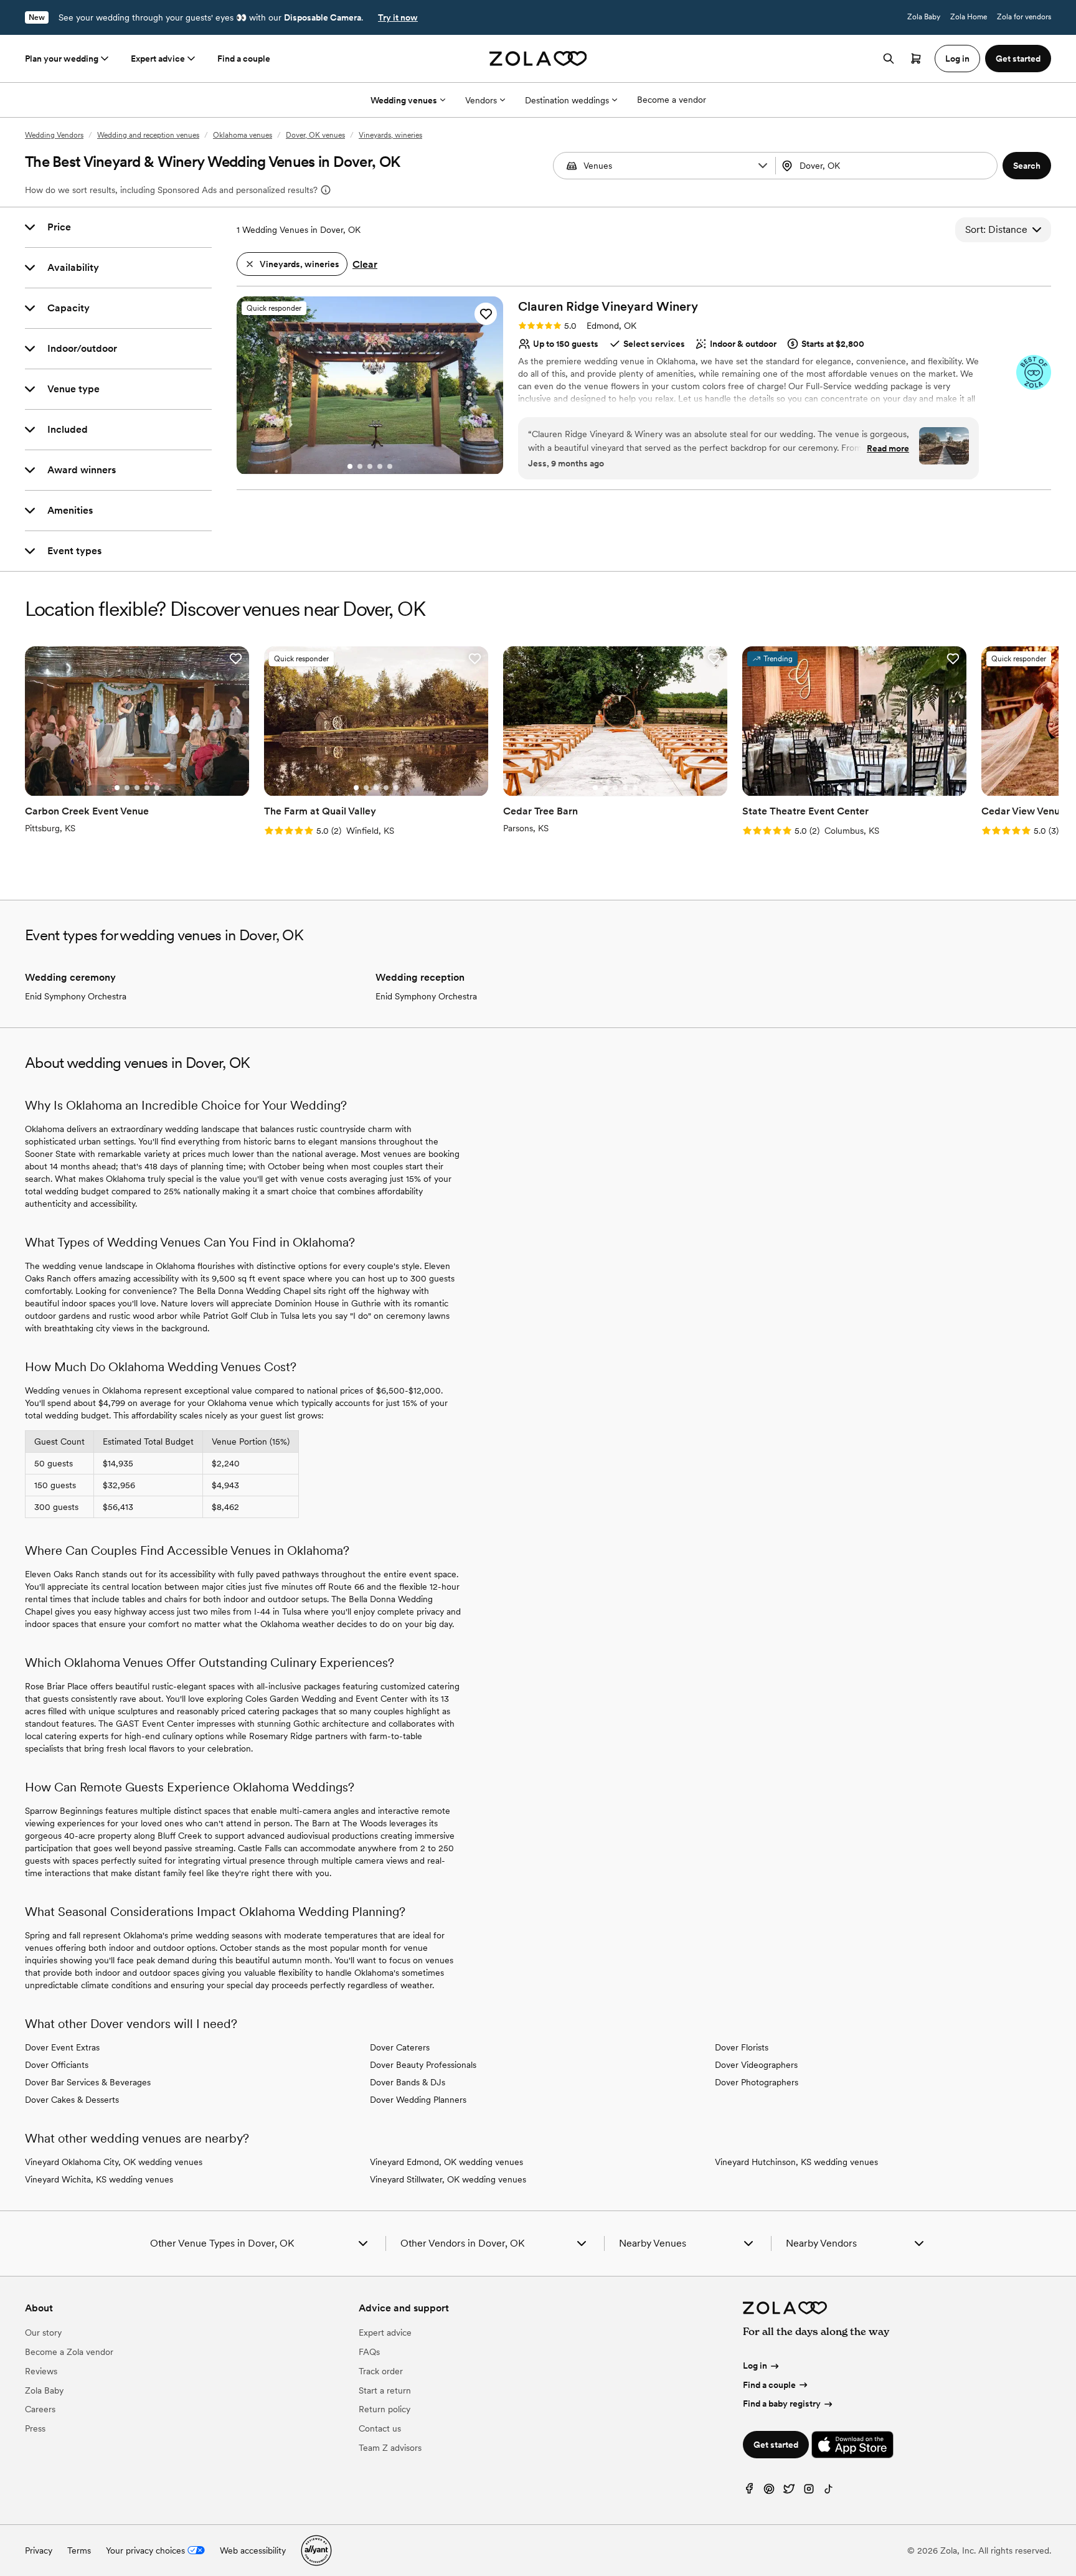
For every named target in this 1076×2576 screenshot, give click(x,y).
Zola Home (969, 17)
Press (35, 2428)
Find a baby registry (782, 2404)
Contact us (380, 2428)
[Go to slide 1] (350, 466)
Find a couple (244, 59)
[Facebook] (749, 2492)
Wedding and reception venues (148, 135)
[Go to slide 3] (370, 466)
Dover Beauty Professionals (423, 2065)
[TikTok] (829, 2492)
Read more (888, 448)
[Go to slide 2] (360, 466)
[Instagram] (809, 2492)
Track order (381, 2371)
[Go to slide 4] (380, 466)
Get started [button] (1018, 59)
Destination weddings (567, 100)
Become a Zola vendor (69, 2352)
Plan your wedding (62, 59)
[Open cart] (916, 59)
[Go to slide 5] (390, 466)
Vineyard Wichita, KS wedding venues (99, 2179)
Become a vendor (672, 100)
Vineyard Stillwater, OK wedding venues (448, 2179)
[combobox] (888, 166)
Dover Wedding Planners (418, 2100)
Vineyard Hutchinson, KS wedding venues (796, 2162)
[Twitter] (789, 2492)
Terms (79, 2550)
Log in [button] (957, 59)
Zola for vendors (1024, 17)
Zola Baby (924, 17)
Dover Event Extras (62, 2047)
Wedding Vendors (54, 135)
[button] (763, 166)
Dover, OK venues (315, 135)
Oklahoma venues (243, 135)
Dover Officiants (57, 2065)
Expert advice (158, 59)
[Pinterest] (769, 2492)
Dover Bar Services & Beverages (88, 2082)
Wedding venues (404, 100)
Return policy (385, 2409)
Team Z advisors (390, 2448)
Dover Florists (742, 2047)
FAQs (369, 2352)
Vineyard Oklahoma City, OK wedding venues (114, 2162)
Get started (776, 2445)
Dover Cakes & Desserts (72, 2100)
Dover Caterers (400, 2047)
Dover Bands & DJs (408, 2082)
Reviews (41, 2371)
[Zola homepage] (538, 59)
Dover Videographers (756, 2065)
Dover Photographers (757, 2082)
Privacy (39, 2550)
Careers (40, 2409)
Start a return (385, 2390)
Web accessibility (253, 2550)
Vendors (481, 100)
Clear (365, 264)
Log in (755, 2366)
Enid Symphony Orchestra (76, 996)
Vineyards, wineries (390, 135)
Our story (43, 2333)
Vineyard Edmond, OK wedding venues (446, 2162)
